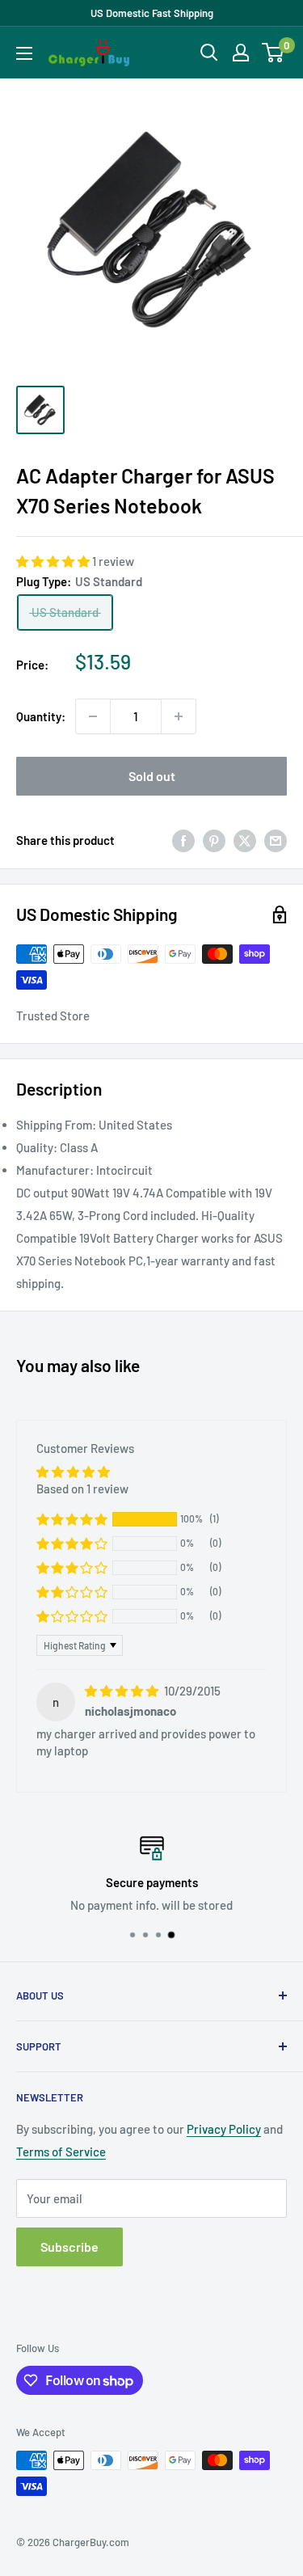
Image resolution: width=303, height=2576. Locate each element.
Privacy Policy (224, 2129)
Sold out (152, 776)
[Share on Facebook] (183, 840)
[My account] (241, 53)
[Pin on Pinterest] (214, 840)
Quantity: (41, 716)
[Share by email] (276, 840)
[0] (274, 53)
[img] (123, 1691)
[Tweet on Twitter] (245, 840)
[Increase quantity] (179, 716)
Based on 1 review (82, 1489)
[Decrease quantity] (93, 716)
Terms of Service (61, 2152)
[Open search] (209, 53)
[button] (54, 561)
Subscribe (69, 2247)
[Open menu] (24, 53)
